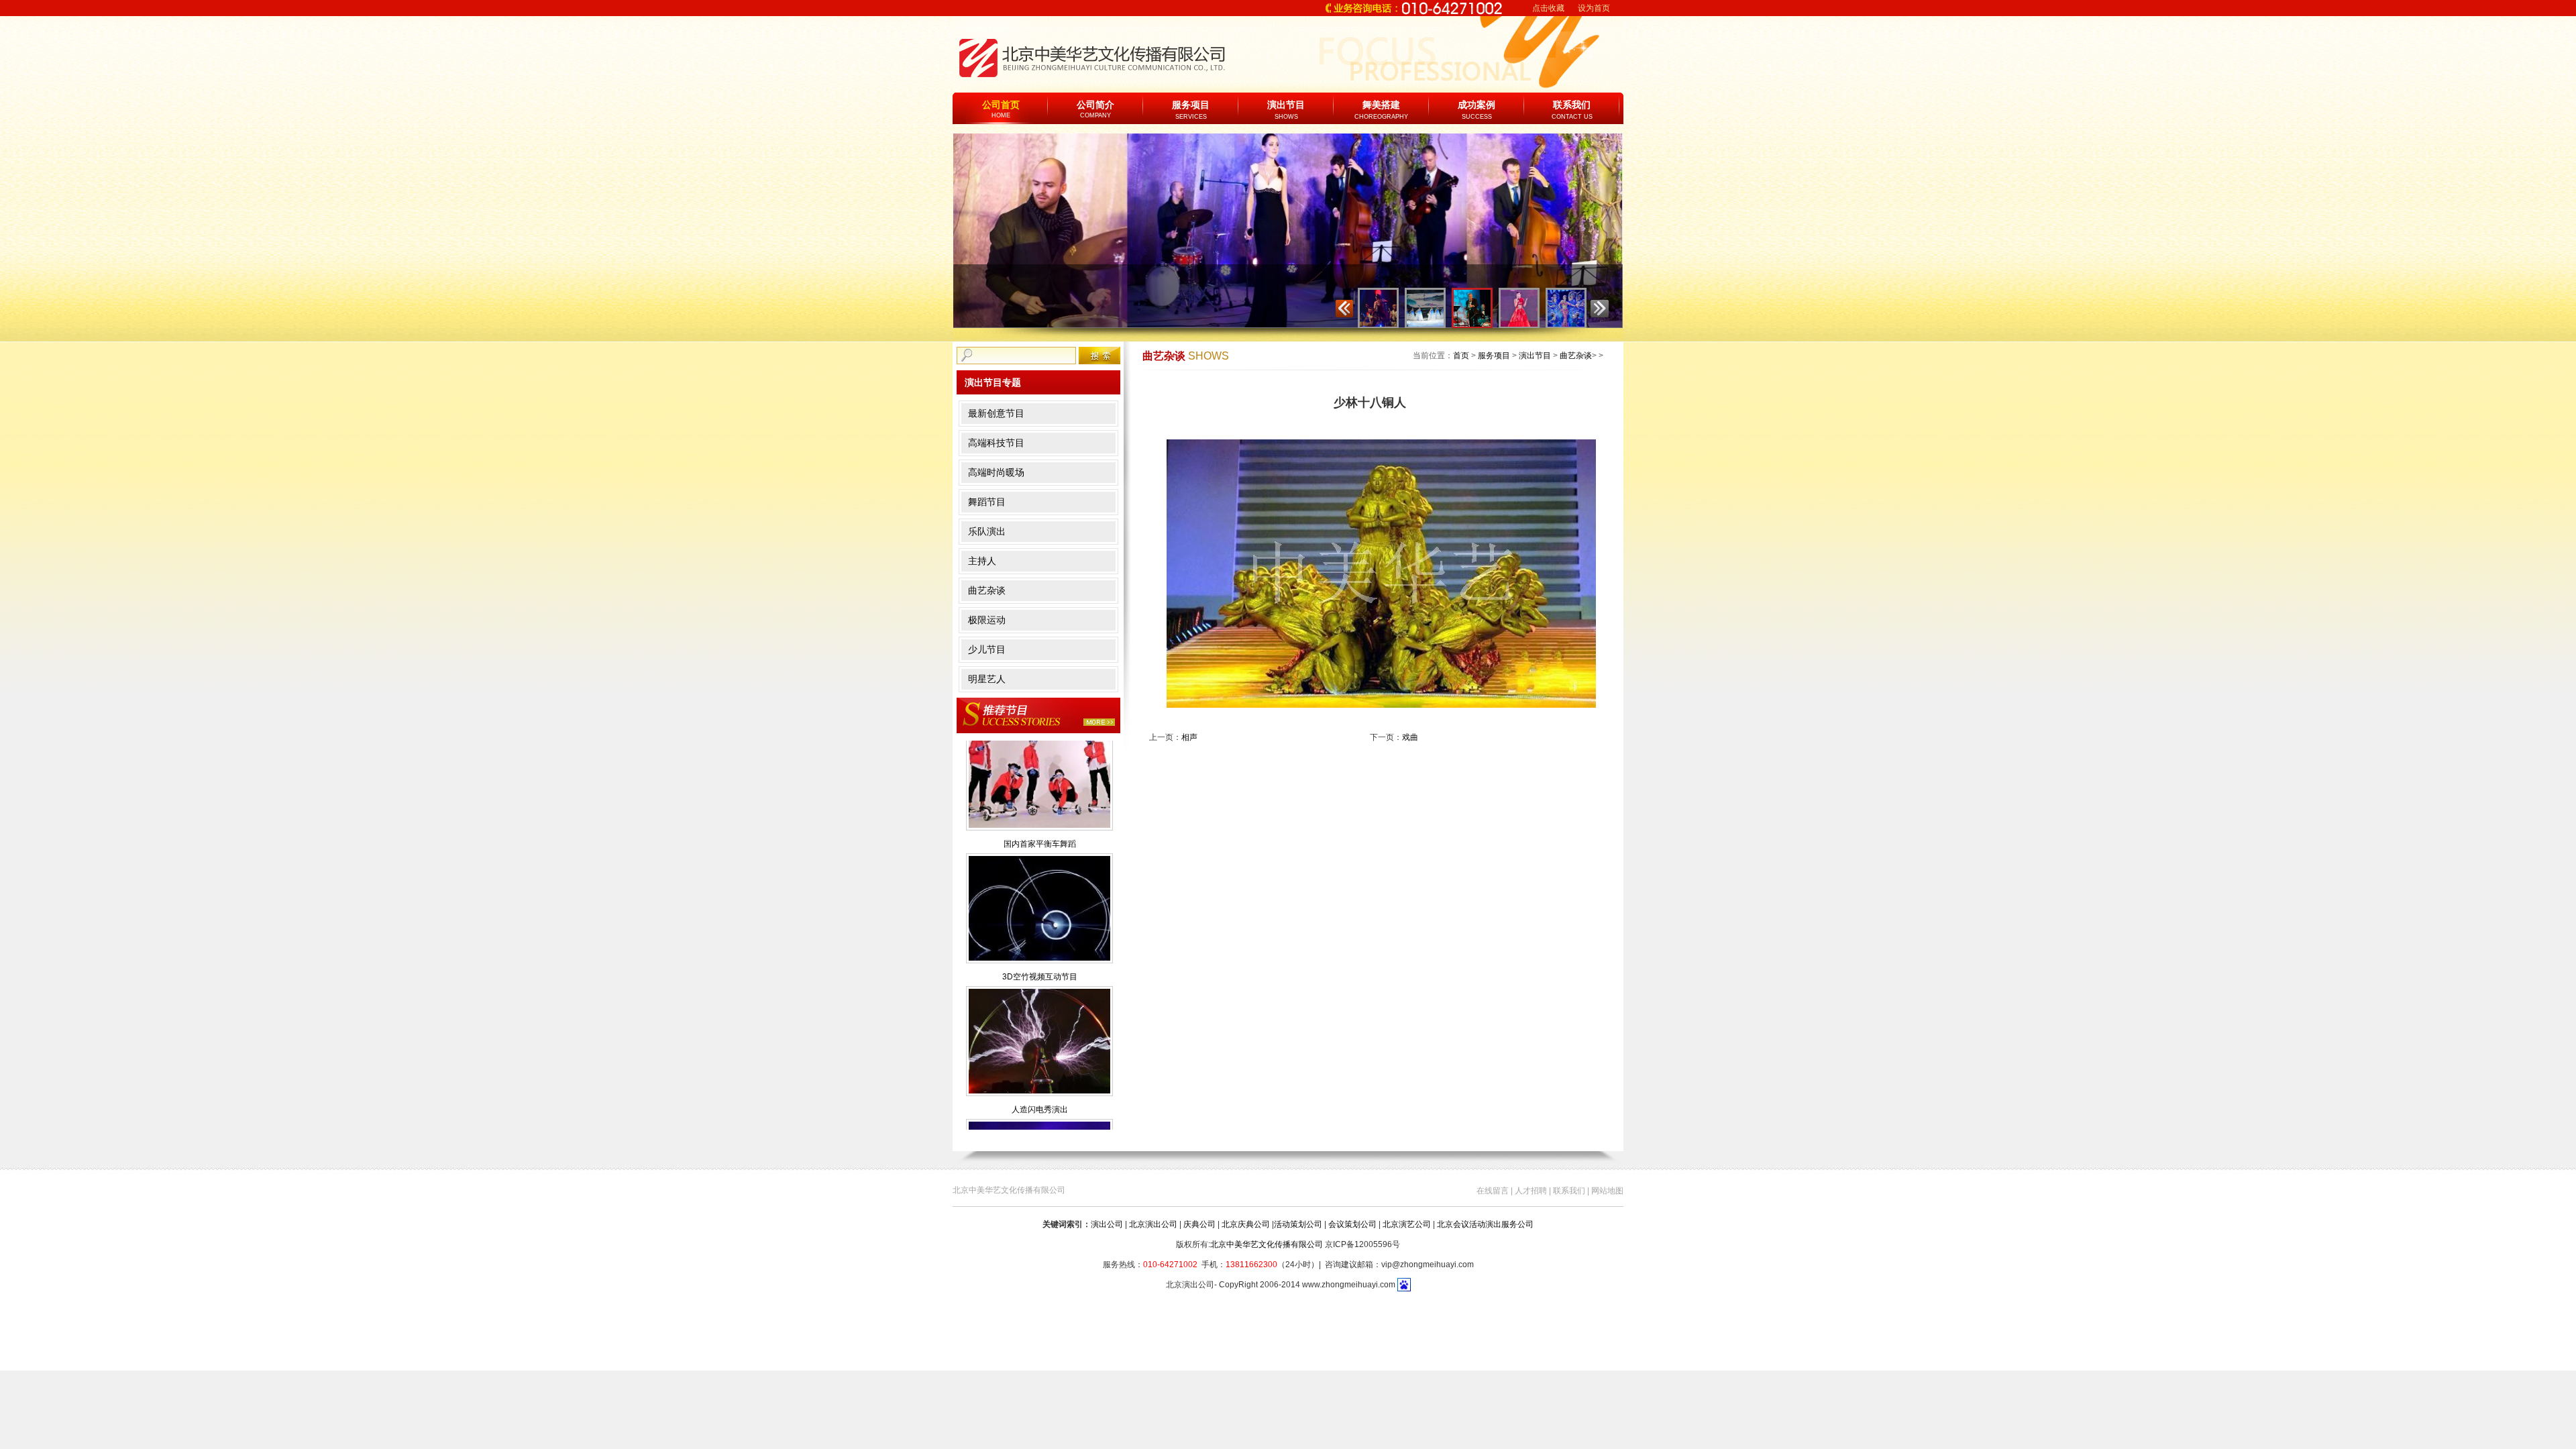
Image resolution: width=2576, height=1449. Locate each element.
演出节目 (1286, 105)
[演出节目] (1038, 715)
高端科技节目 (996, 443)
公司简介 (1095, 109)
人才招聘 (1531, 1191)
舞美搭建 (1381, 105)
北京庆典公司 (1246, 1224)
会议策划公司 (1352, 1224)
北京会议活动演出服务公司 (1485, 1224)
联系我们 (1572, 105)
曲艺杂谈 (987, 590)
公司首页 (1001, 109)
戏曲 (1410, 737)
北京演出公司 (1153, 1224)
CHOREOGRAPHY (1381, 117)
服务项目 (1191, 105)
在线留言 (1493, 1191)
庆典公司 (1199, 1224)
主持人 (982, 561)
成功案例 (1477, 105)
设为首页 (1594, 8)
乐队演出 (987, 531)
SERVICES (1191, 117)
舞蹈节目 (987, 502)
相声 (1189, 737)
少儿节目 (987, 649)
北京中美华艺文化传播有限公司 (1267, 1244)
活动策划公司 (1298, 1224)
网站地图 (1607, 1191)
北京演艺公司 (1407, 1224)
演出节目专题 (993, 382)
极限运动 (987, 620)
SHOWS (1286, 117)
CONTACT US (1572, 117)
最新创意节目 (996, 413)
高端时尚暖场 (996, 472)
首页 (1461, 356)
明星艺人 (987, 679)
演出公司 (1107, 1224)
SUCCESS (1477, 117)
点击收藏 (1548, 8)
